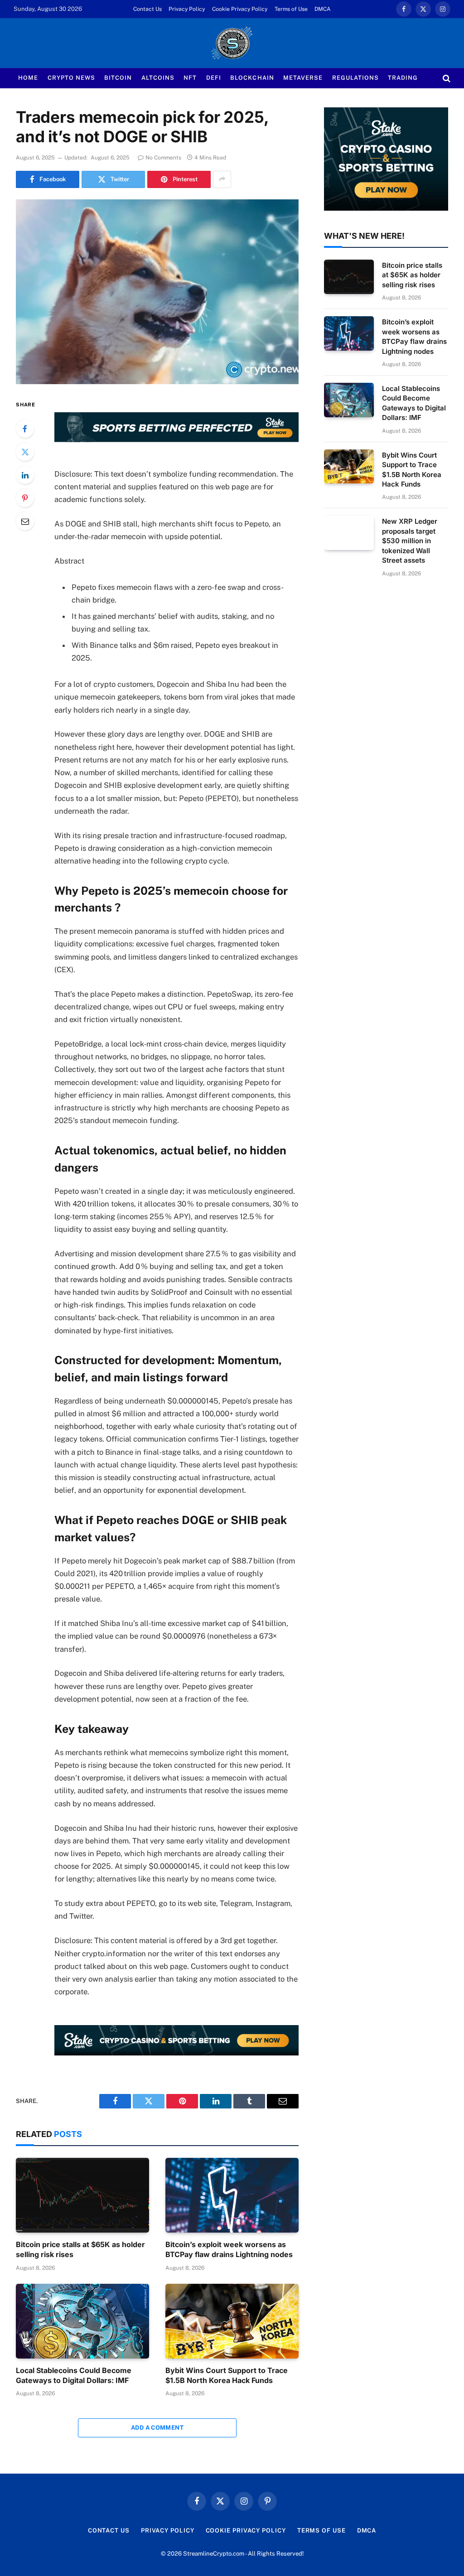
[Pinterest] (25, 498)
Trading (403, 78)
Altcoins (158, 78)
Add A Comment (157, 2428)
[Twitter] (25, 452)
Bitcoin (118, 78)
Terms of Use (291, 9)
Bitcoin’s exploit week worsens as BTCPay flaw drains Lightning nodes (229, 2249)
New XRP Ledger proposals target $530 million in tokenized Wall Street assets (410, 541)
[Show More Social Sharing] (222, 179)
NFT (190, 78)
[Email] (25, 521)
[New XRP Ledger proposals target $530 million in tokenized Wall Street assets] (349, 533)
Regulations (355, 78)
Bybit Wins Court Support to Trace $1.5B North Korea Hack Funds (227, 2375)
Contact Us (147, 9)
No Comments (163, 158)
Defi (214, 78)
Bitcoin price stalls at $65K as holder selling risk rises (80, 2249)
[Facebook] (25, 429)
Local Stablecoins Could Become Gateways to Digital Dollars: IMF (74, 2375)
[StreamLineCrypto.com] (232, 43)
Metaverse (303, 78)
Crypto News (71, 78)
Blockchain (252, 78)
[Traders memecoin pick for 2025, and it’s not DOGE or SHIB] (157, 292)
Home (28, 78)
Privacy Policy (187, 9)
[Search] (446, 78)
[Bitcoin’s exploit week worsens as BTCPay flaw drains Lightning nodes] (232, 2195)
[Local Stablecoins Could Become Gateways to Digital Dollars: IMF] (82, 2321)
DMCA (323, 9)
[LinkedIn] (25, 475)
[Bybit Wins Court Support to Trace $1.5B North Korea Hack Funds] (232, 2321)
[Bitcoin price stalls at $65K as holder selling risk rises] (82, 2195)
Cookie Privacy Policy (240, 9)
